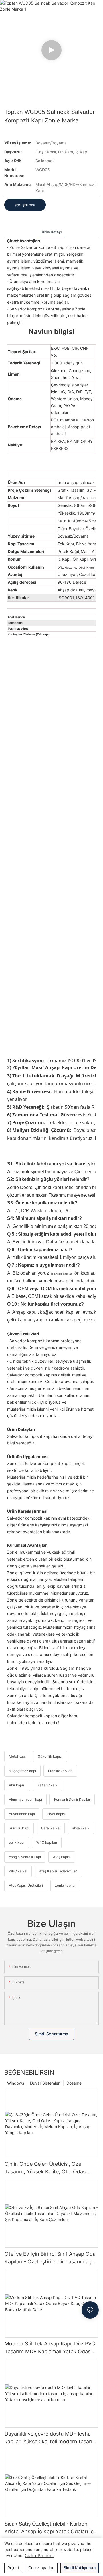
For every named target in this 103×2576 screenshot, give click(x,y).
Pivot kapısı (56, 1814)
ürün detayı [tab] (52, 232)
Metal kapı (17, 1756)
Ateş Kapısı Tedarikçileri (58, 1871)
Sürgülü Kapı (19, 1828)
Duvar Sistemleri (45, 2083)
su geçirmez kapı (22, 1771)
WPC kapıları (47, 1842)
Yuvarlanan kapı (22, 1814)
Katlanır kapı (47, 1785)
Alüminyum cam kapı (25, 1799)
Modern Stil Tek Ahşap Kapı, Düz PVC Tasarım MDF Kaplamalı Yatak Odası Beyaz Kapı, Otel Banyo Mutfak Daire (50, 2348)
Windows (16, 2083)
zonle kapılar (65, 1885)
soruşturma (25, 205)
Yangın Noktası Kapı (25, 1857)
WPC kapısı (18, 1871)
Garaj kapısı (51, 1828)
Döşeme (74, 2083)
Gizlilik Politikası (39, 2556)
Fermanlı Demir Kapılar (72, 1799)
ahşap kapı (81, 1828)
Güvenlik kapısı (50, 1756)
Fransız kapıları (60, 1771)
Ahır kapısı (17, 1785)
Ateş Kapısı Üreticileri (26, 1885)
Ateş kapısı (62, 1857)
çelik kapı (17, 1842)
